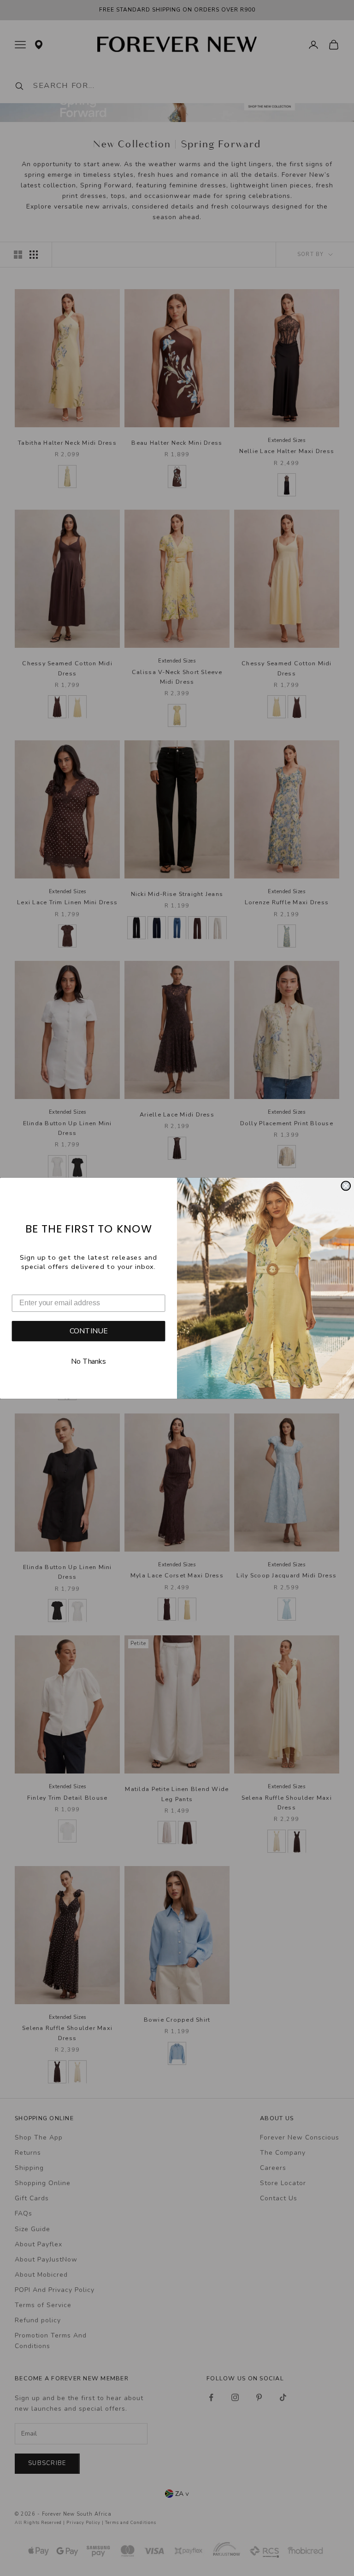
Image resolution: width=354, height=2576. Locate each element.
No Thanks (88, 1362)
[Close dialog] (346, 1186)
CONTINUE (89, 1331)
